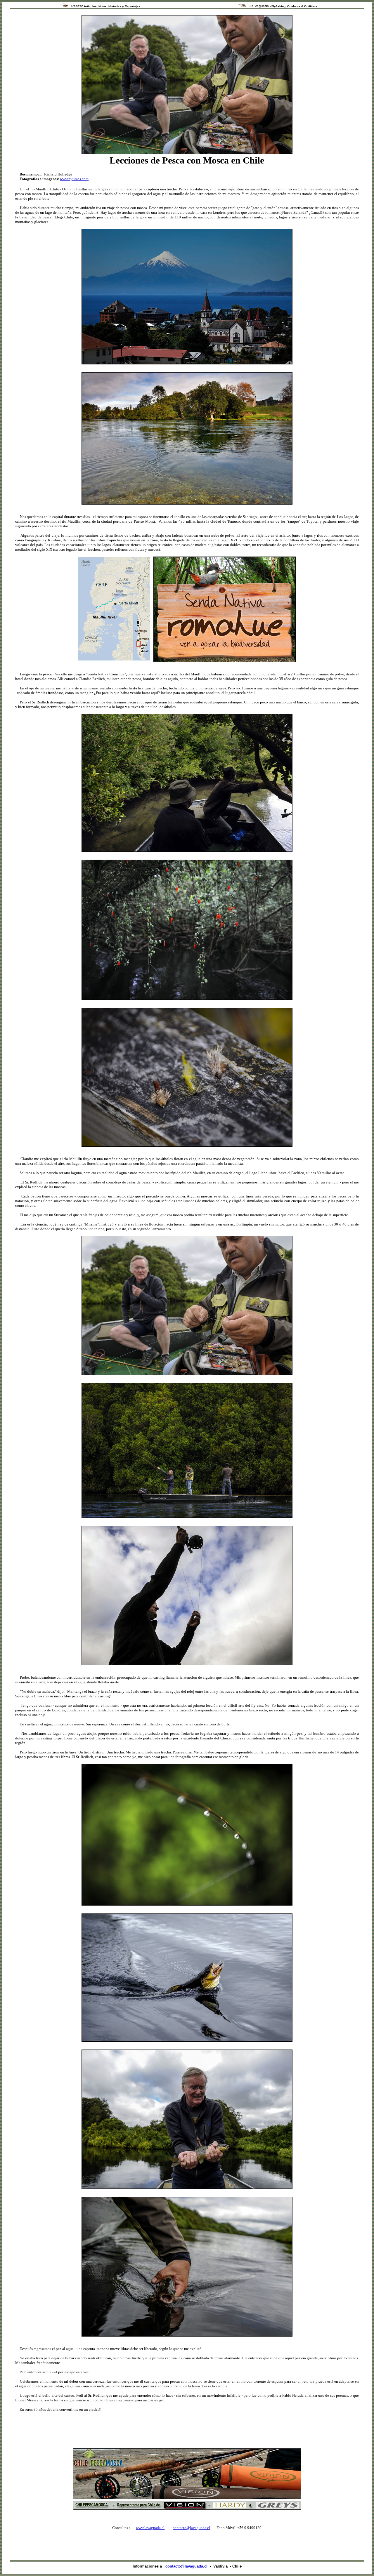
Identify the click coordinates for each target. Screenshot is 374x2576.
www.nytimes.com (74, 179)
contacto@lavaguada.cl (191, 2528)
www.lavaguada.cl (150, 2528)
